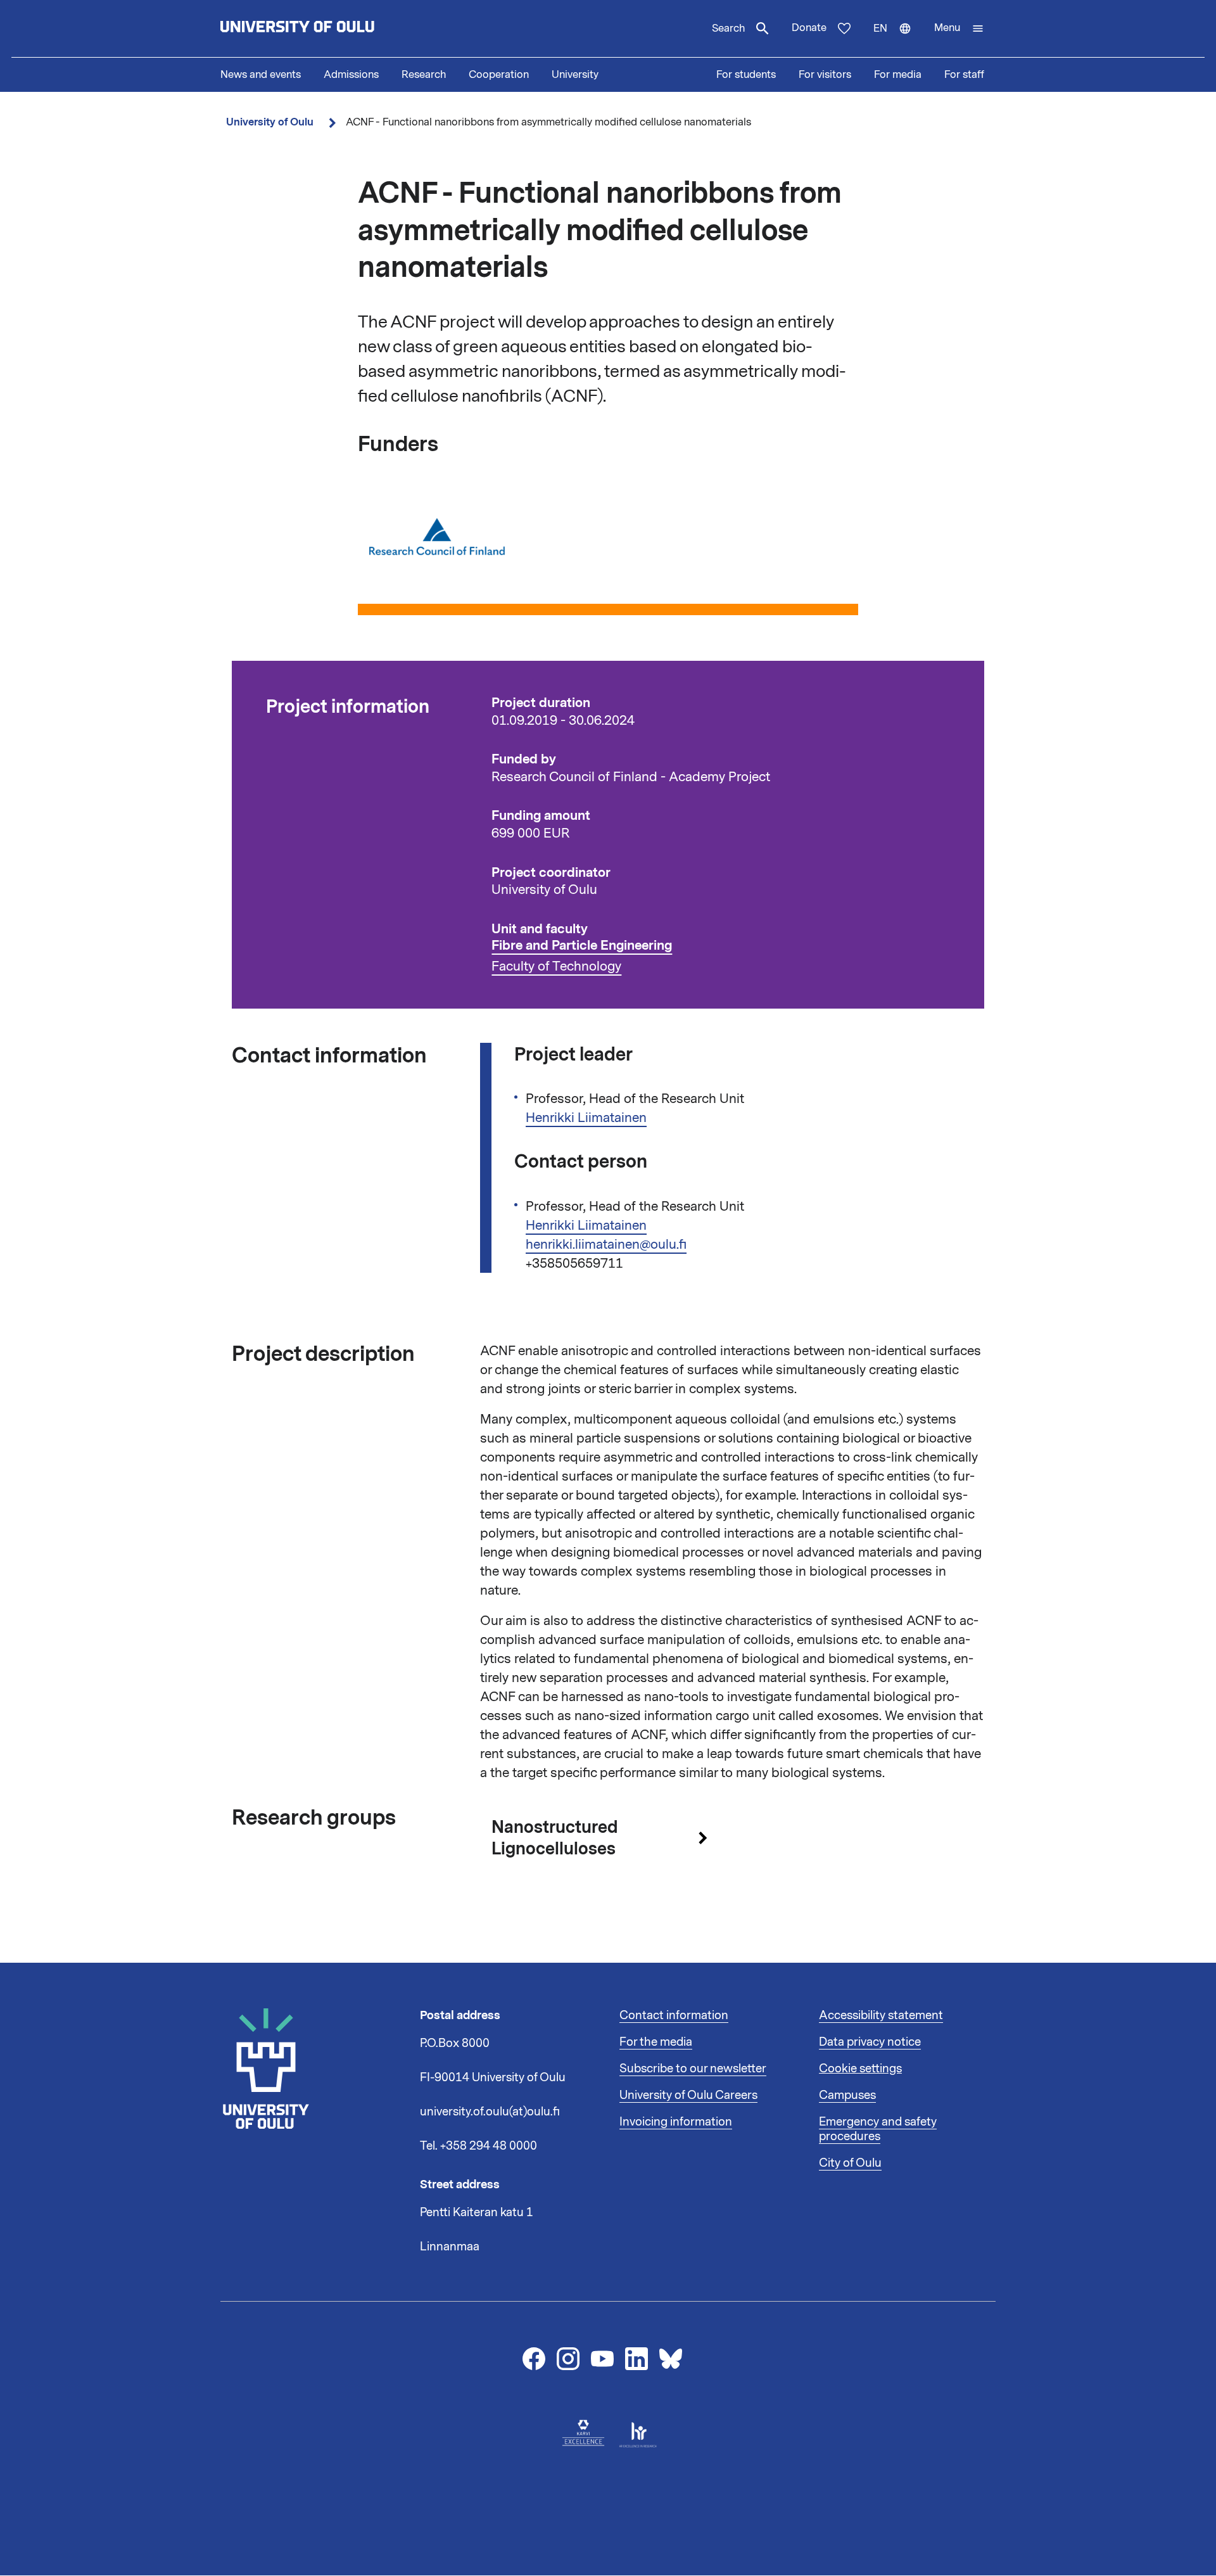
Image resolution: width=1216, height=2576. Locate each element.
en (898, 39)
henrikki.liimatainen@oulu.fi (606, 1244)
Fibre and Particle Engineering (582, 946)
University (575, 75)
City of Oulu (850, 2163)
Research (424, 75)
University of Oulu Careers (688, 2095)
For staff (964, 75)
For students (746, 75)
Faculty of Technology (556, 966)
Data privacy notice (870, 2042)
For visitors (825, 75)
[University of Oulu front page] (327, 29)
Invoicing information (676, 2122)
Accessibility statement (881, 2015)
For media (898, 75)
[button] (959, 29)
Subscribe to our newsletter (693, 2069)
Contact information (674, 2015)
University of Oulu (270, 122)
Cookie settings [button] (860, 2069)
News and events (261, 75)
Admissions (351, 75)
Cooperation (499, 75)
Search (728, 29)
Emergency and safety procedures (878, 2129)
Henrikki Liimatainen (586, 1118)
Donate (809, 28)
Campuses (847, 2095)
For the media (656, 2042)
